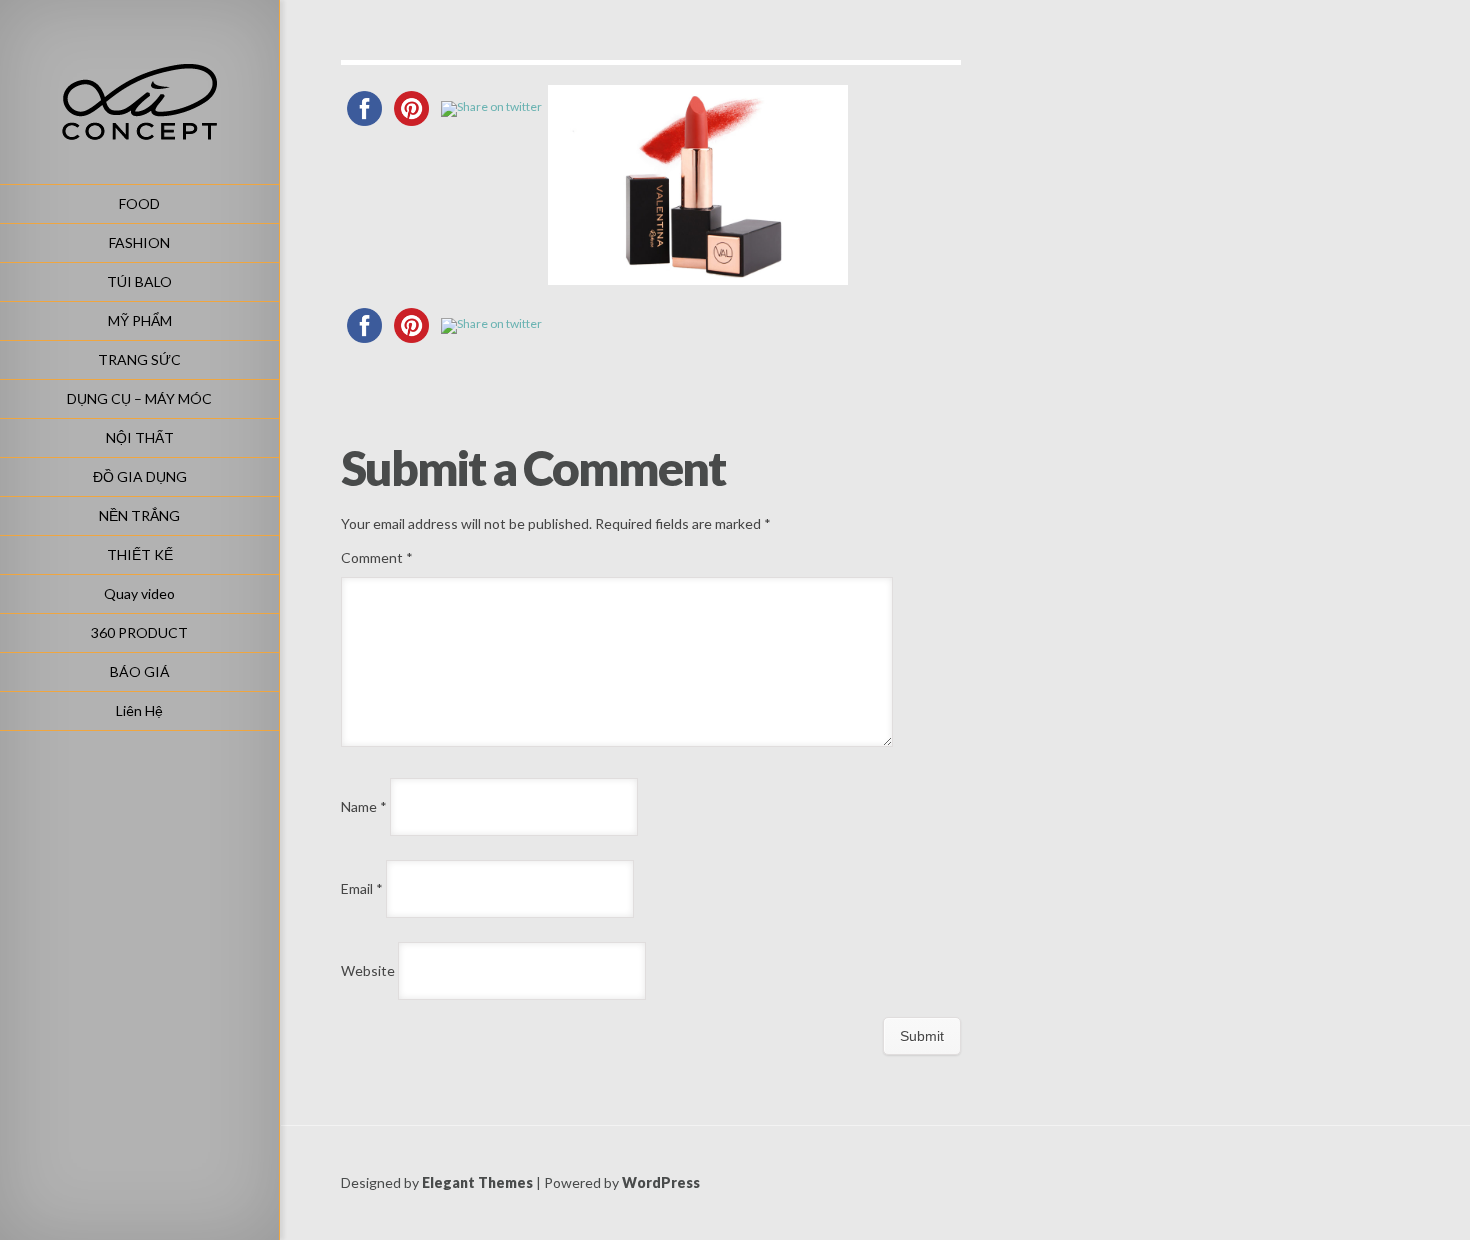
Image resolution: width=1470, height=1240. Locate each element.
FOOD (139, 203)
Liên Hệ (139, 710)
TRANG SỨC (139, 359)
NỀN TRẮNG (139, 515)
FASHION (139, 242)
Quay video (139, 593)
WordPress (661, 1182)
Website (368, 970)
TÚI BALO (139, 281)
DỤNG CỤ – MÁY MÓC (139, 398)
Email (362, 888)
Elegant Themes (477, 1182)
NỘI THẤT (140, 437)
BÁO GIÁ (140, 671)
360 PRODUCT (139, 632)
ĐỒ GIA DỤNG (140, 476)
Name (364, 806)
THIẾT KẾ (140, 554)
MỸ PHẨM (140, 320)
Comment (377, 557)
